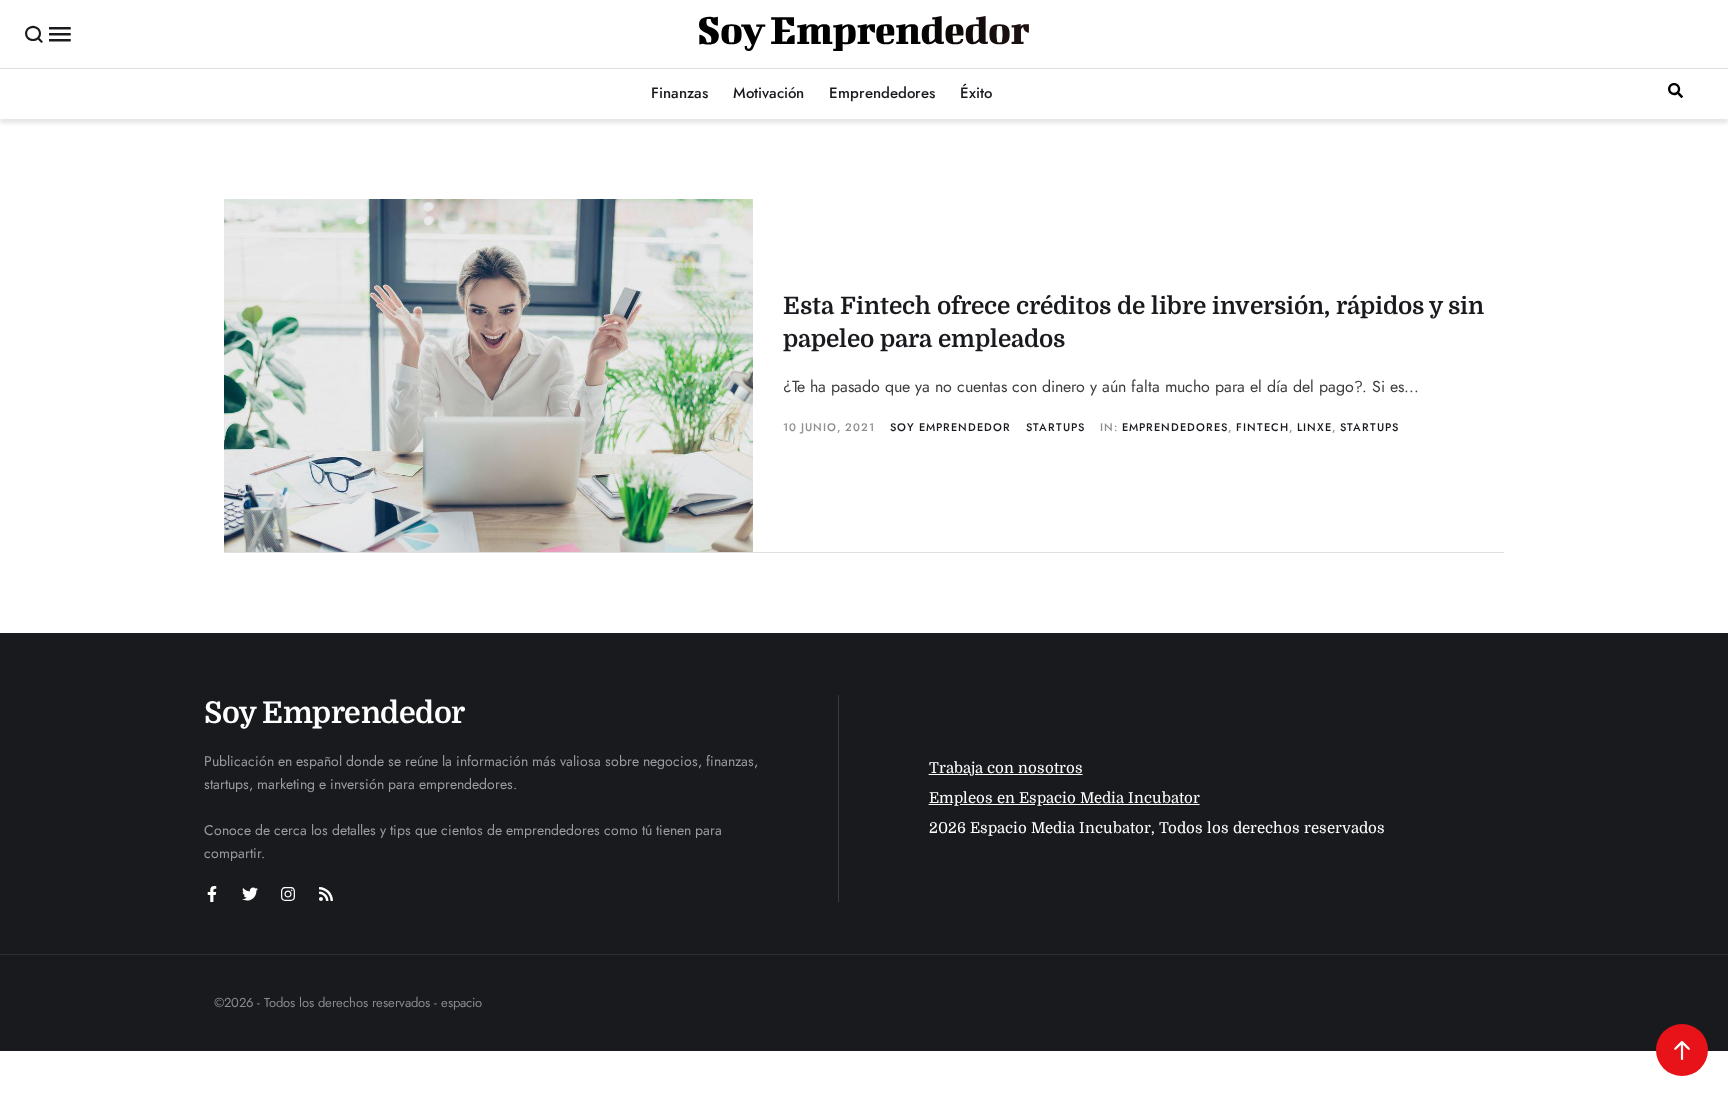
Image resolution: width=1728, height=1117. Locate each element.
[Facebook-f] (212, 894)
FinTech (1262, 427)
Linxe (1314, 427)
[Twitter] (250, 894)
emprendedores (1175, 427)
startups (1369, 427)
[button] (34, 34)
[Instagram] (288, 894)
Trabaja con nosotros (1006, 768)
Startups (1055, 427)
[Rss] (326, 894)
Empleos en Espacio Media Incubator (1064, 798)
